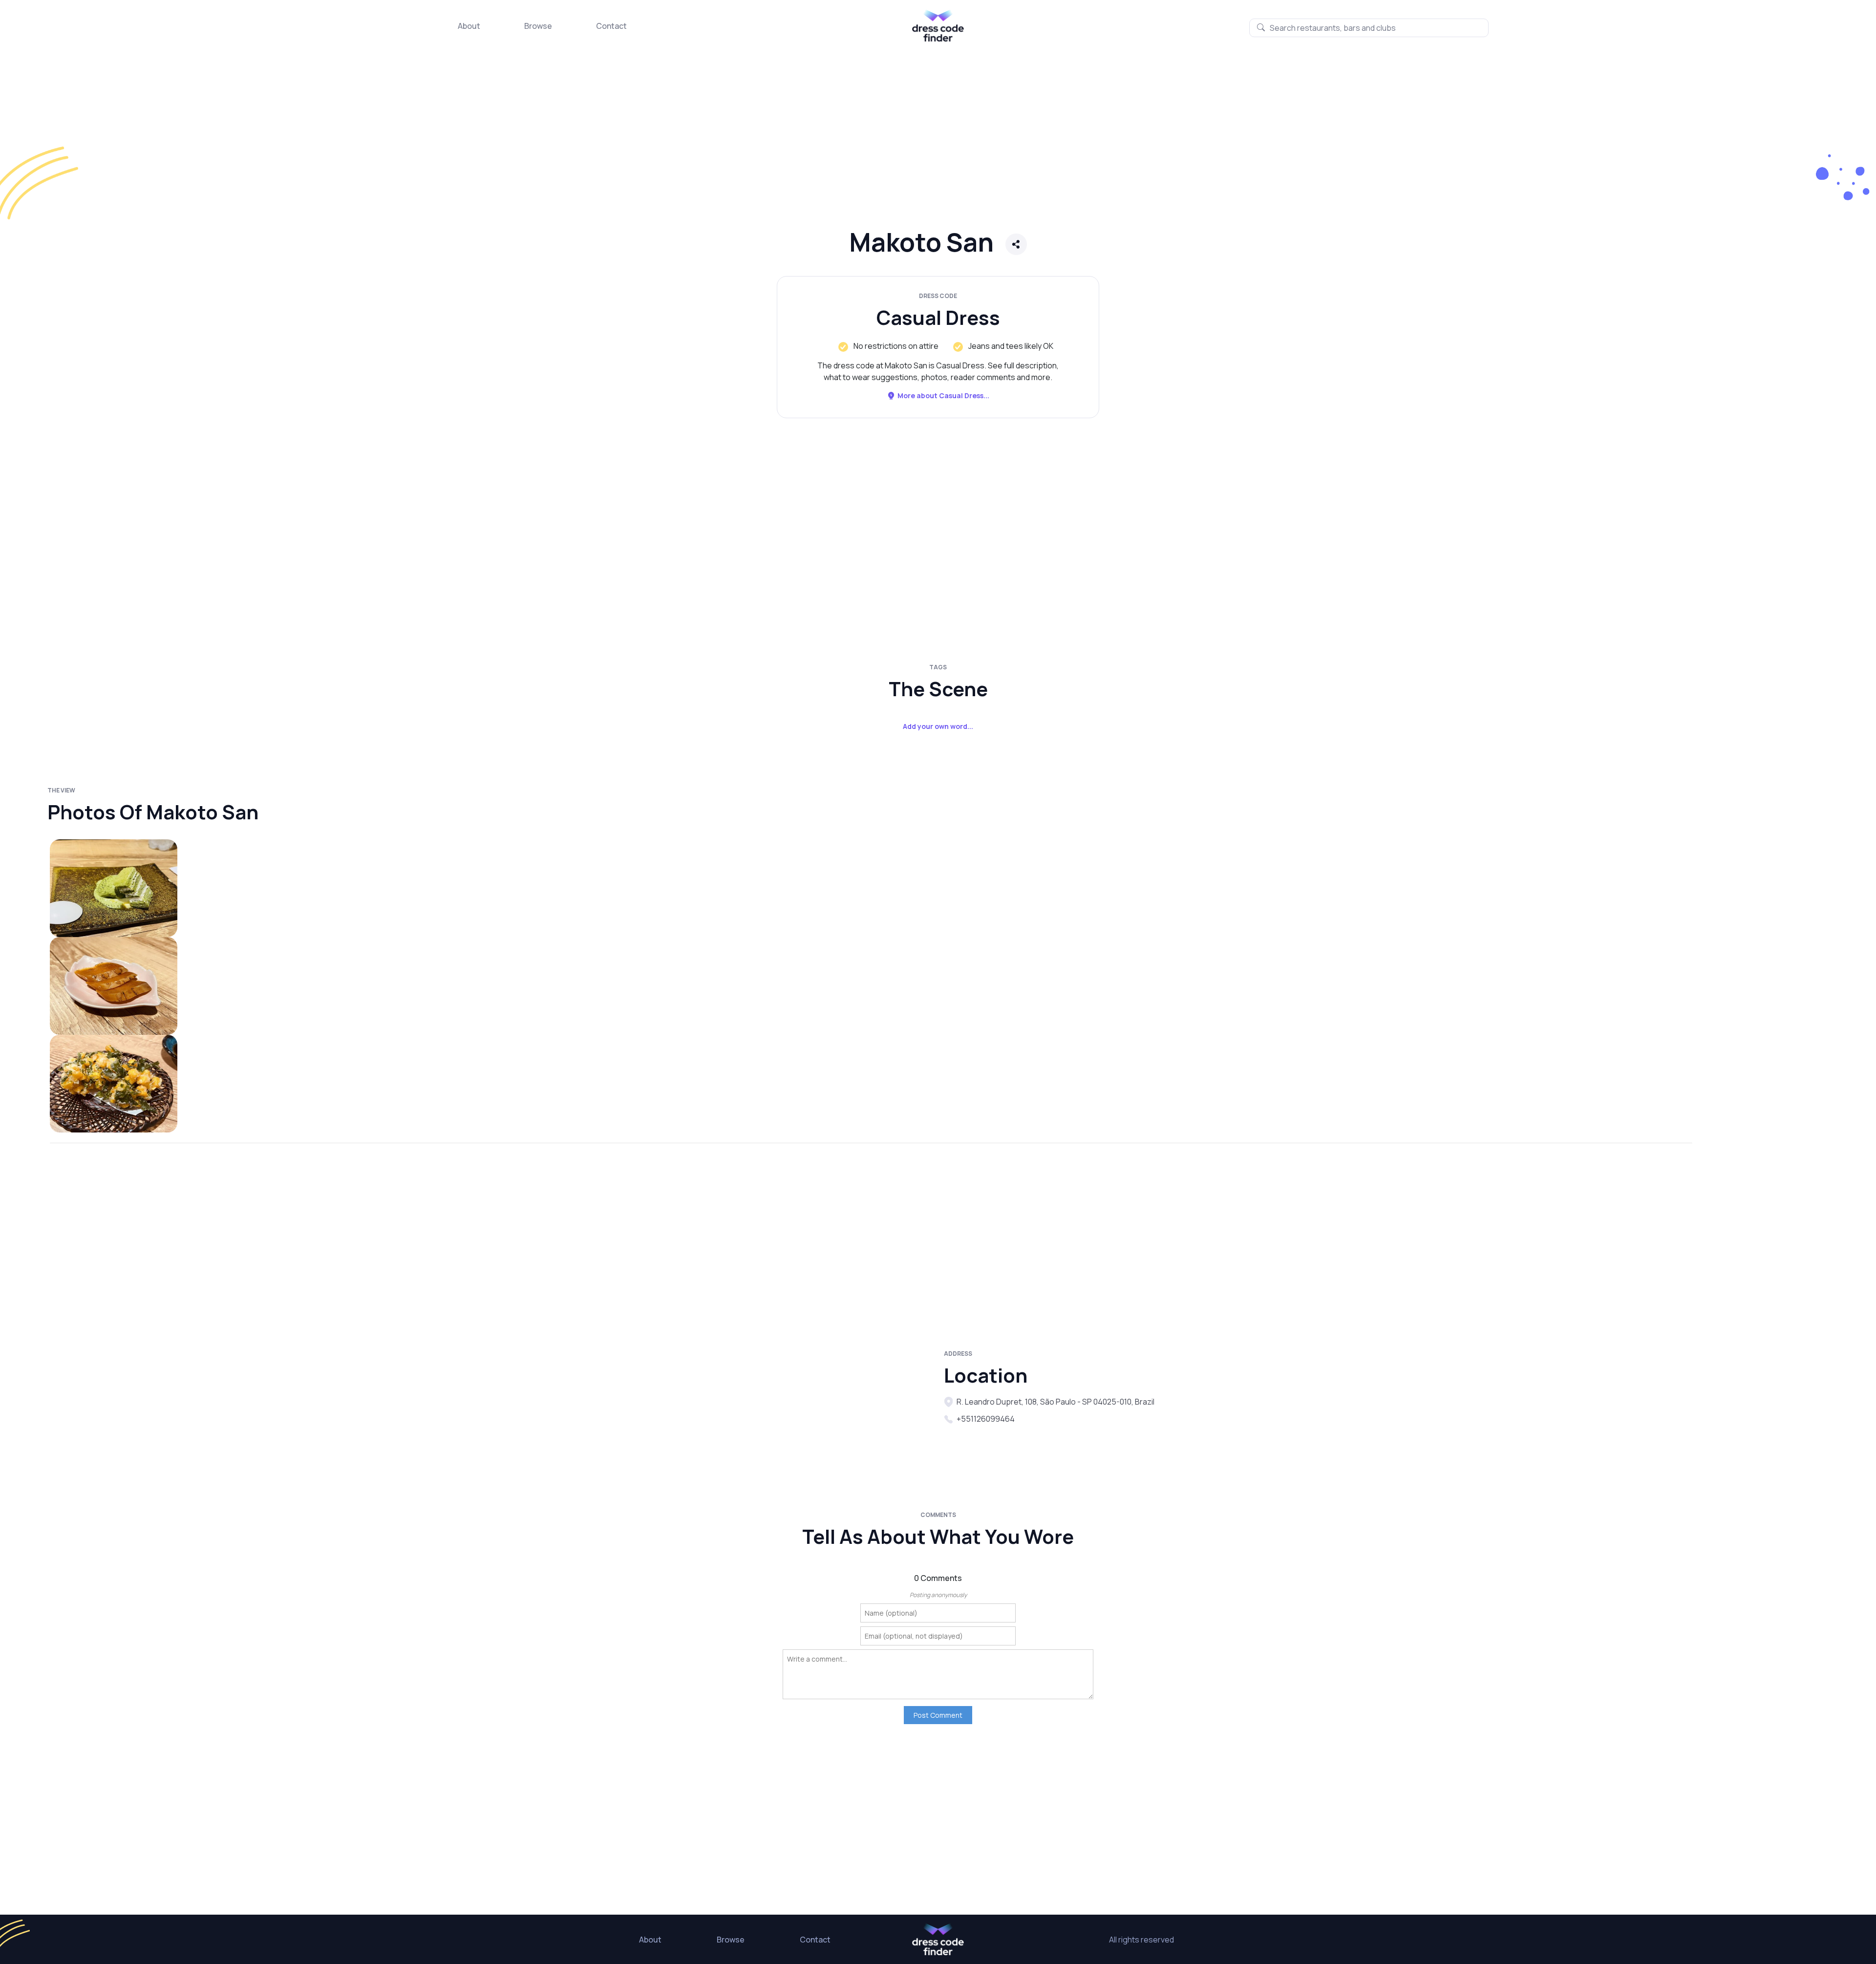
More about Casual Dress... (943, 395)
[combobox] (1369, 28)
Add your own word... (938, 726)
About (469, 26)
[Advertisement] (293, 144)
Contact (611, 26)
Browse (538, 26)
